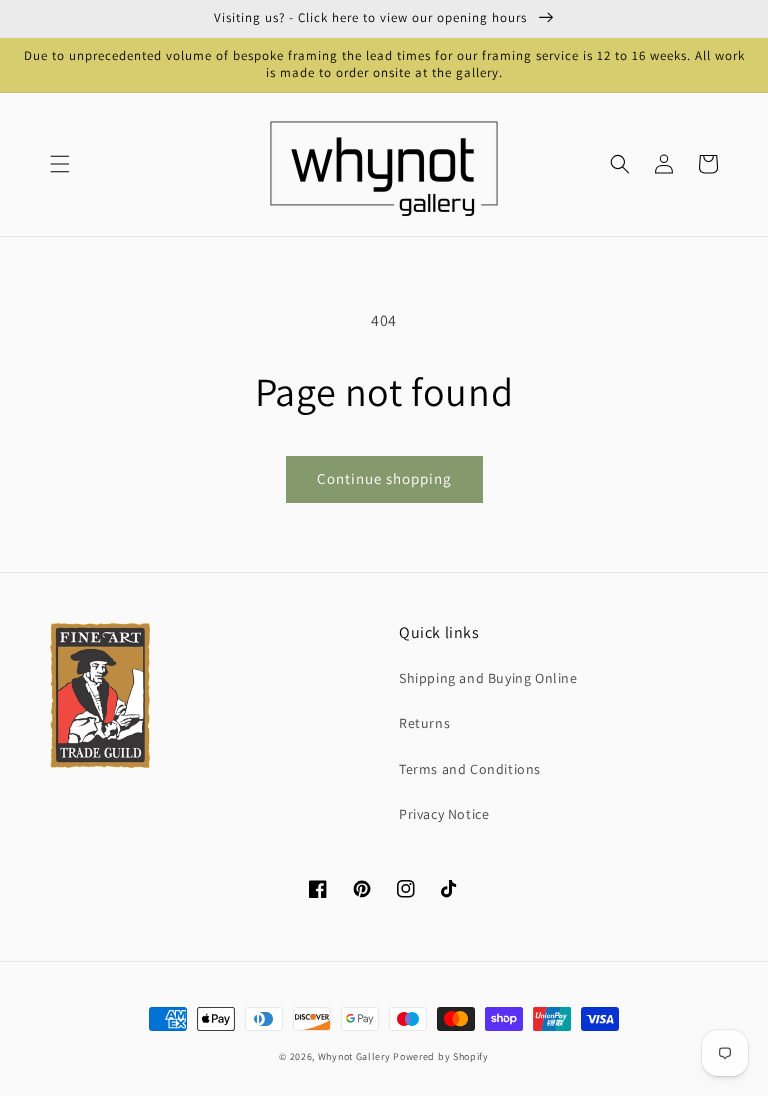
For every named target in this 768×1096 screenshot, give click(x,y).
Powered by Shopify (441, 1056)
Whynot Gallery (354, 1056)
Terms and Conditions (470, 769)
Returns (424, 723)
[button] (60, 164)
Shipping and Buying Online (488, 678)
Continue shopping (384, 478)
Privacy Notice (444, 814)
